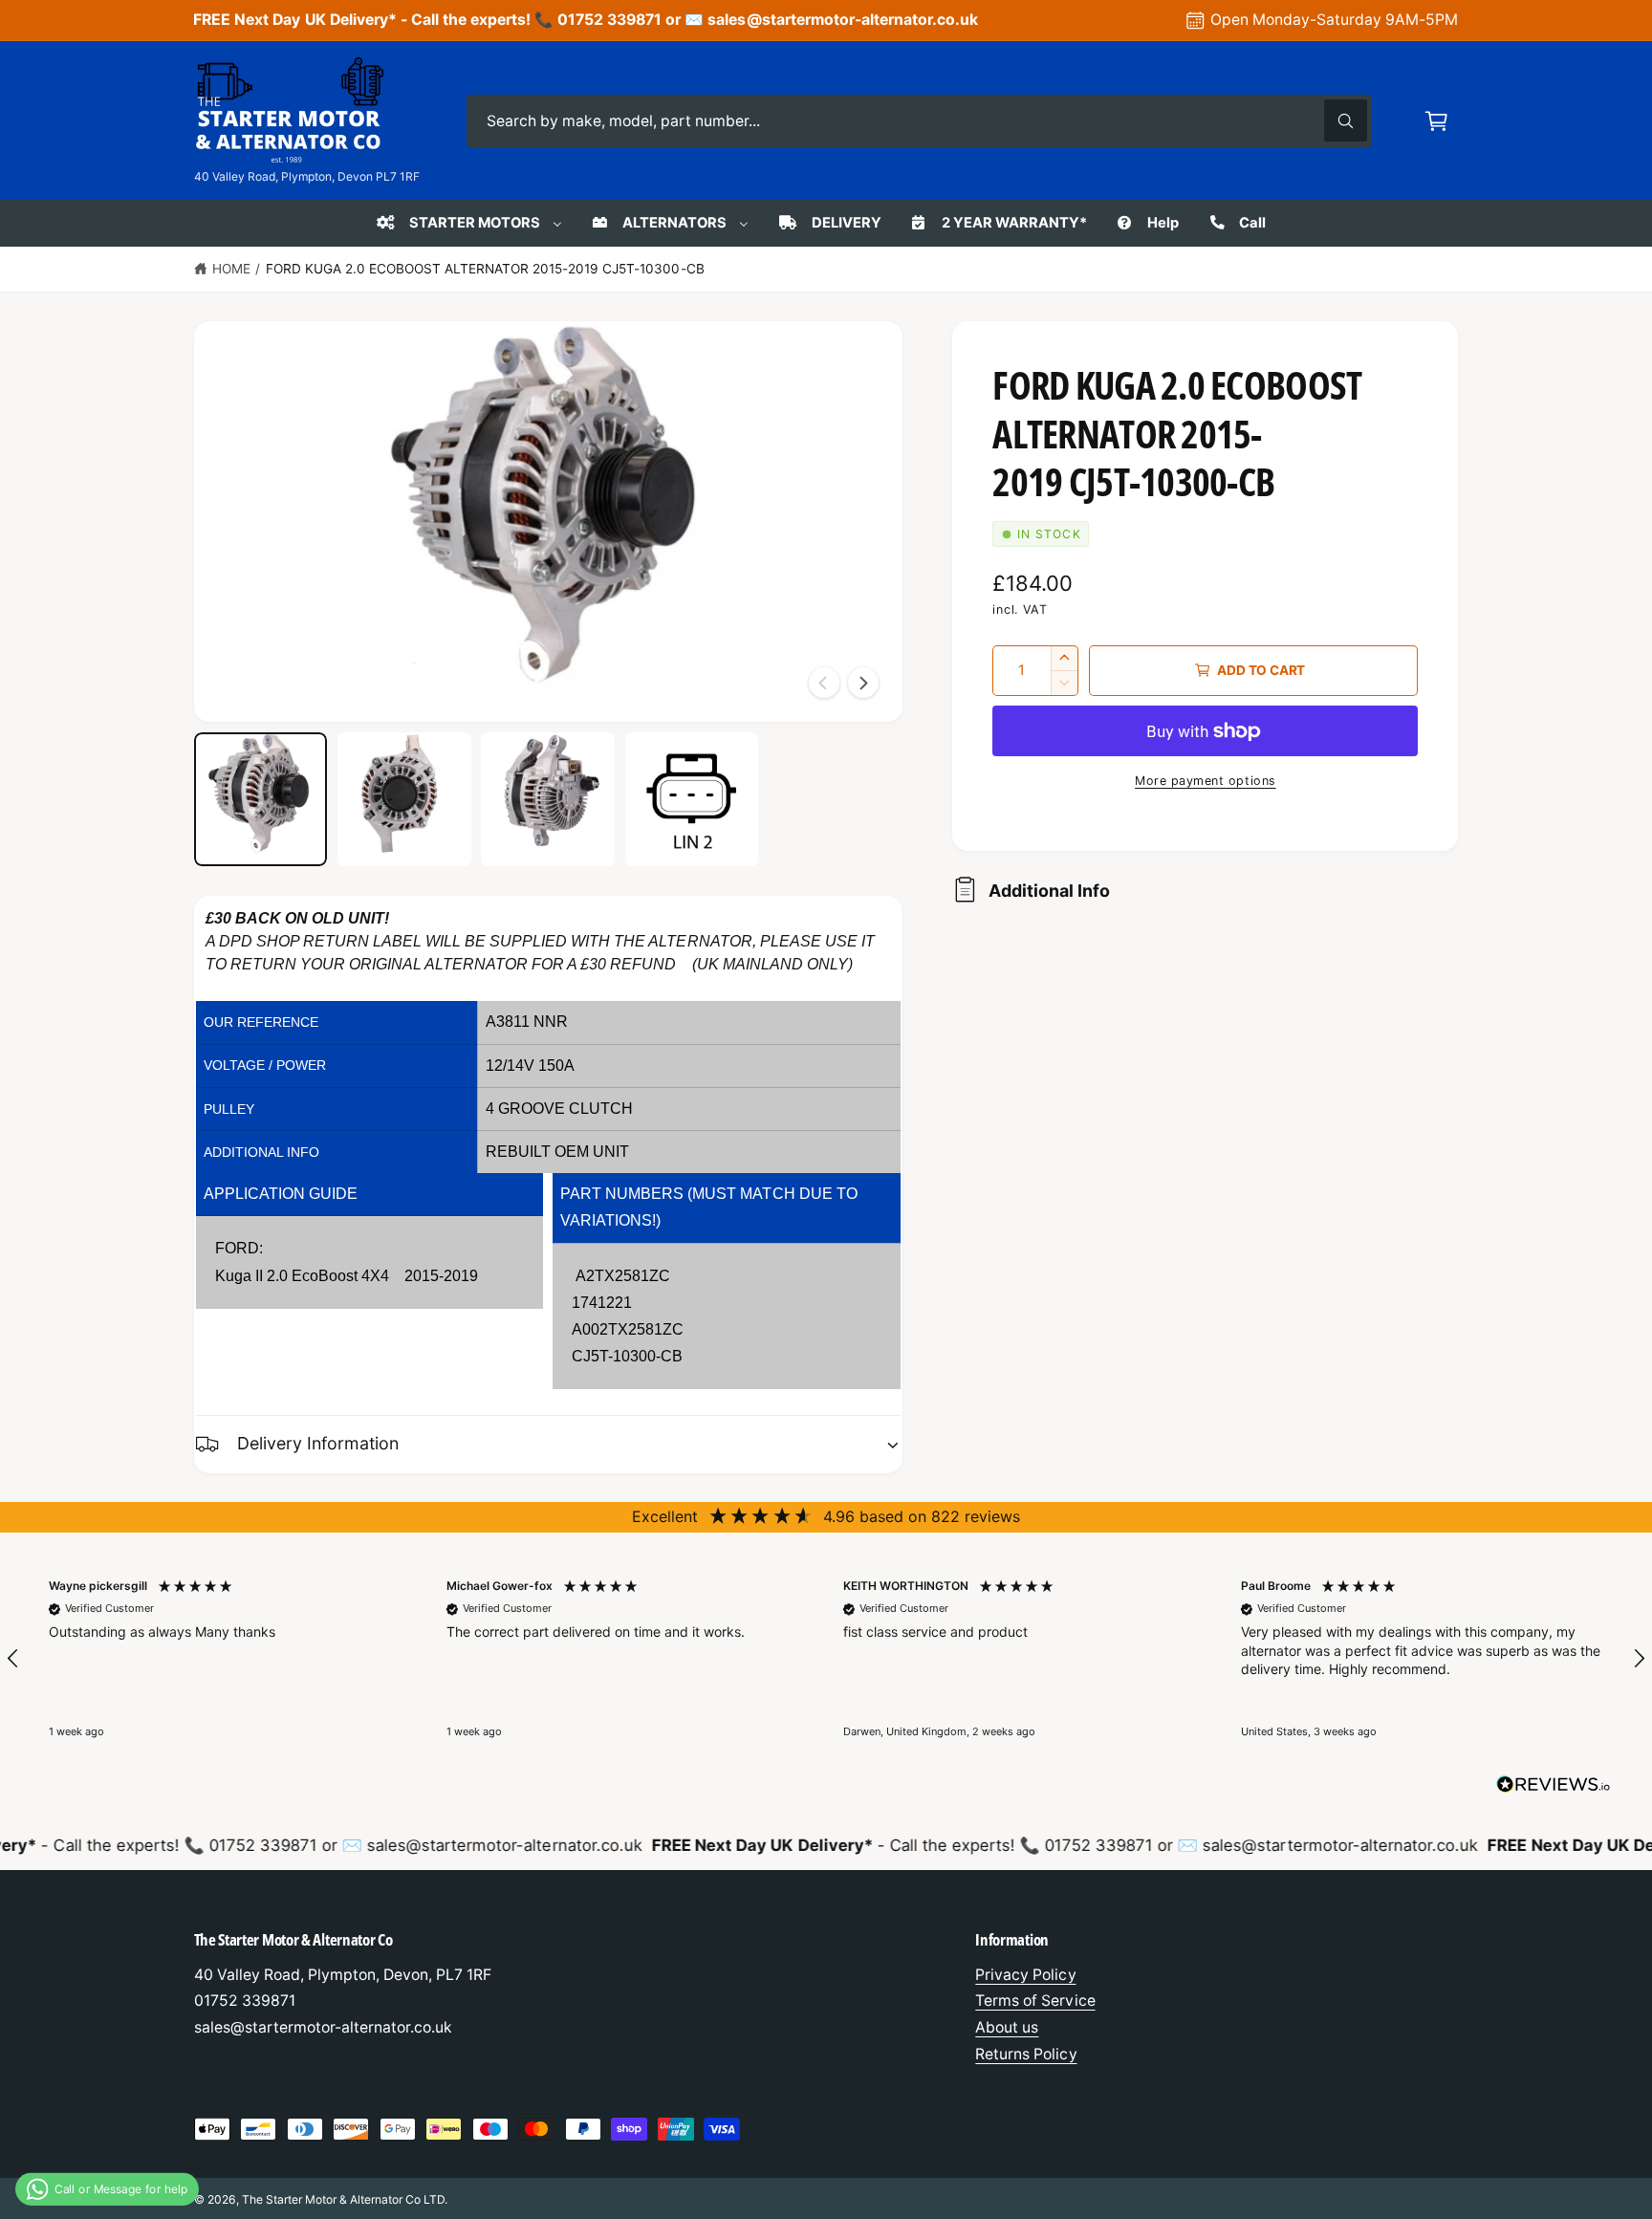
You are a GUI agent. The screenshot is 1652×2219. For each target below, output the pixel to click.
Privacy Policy (1025, 1975)
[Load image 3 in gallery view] (548, 799)
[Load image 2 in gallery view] (404, 799)
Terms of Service (1035, 2001)
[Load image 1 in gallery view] (261, 799)
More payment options (1206, 781)
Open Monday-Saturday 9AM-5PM (1334, 20)
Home (231, 269)
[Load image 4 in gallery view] (692, 799)
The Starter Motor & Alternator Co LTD (344, 2199)
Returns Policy (1026, 2054)
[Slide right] (863, 683)
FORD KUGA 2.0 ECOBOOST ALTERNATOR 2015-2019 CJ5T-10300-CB (485, 269)
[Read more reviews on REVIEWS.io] (1554, 1789)
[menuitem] (467, 223)
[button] (1436, 121)
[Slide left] (824, 683)
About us (1007, 2027)
